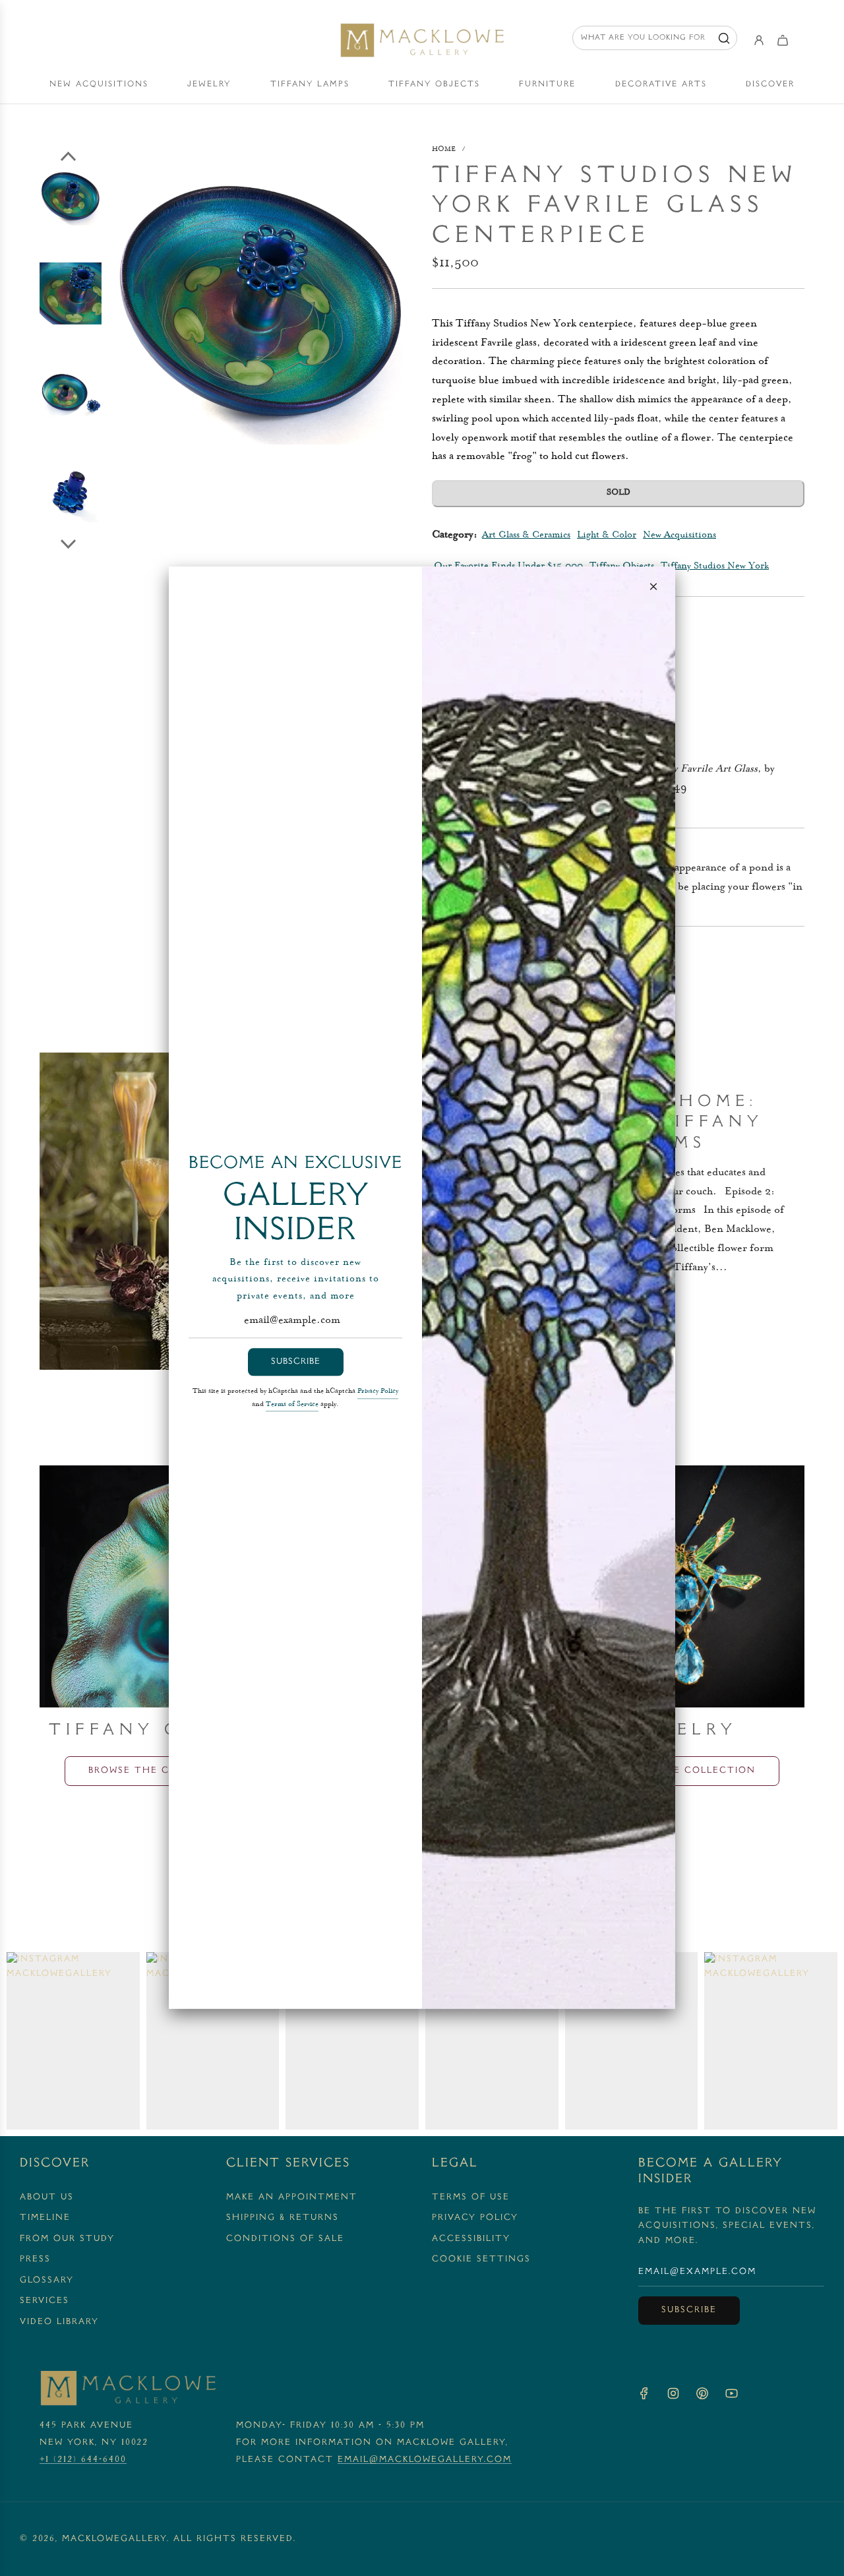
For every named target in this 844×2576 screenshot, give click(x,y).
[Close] (653, 586)
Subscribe (296, 1362)
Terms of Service (292, 1405)
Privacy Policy (378, 1392)
